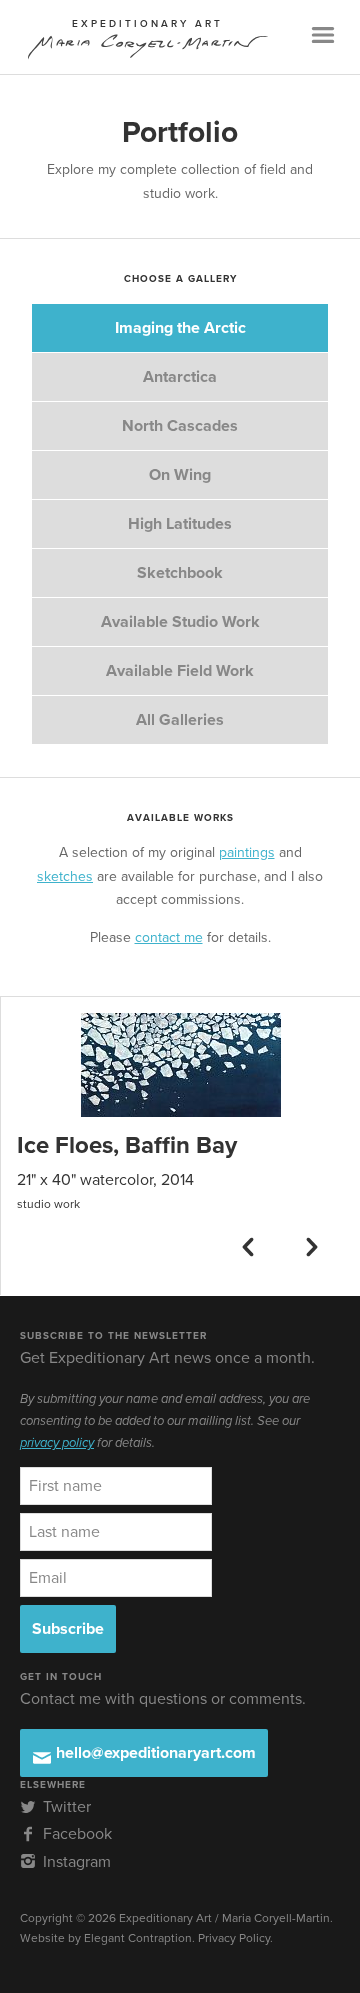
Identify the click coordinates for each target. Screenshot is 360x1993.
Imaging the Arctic (180, 328)
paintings (247, 852)
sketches (65, 876)
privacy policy (57, 1443)
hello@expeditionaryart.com (154, 1753)
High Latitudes (180, 524)
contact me (169, 937)
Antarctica (180, 377)
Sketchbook (180, 573)
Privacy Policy (234, 1938)
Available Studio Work (180, 622)
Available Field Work (180, 671)
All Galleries (180, 720)
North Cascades (180, 426)
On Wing (180, 475)
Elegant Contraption (138, 1938)
